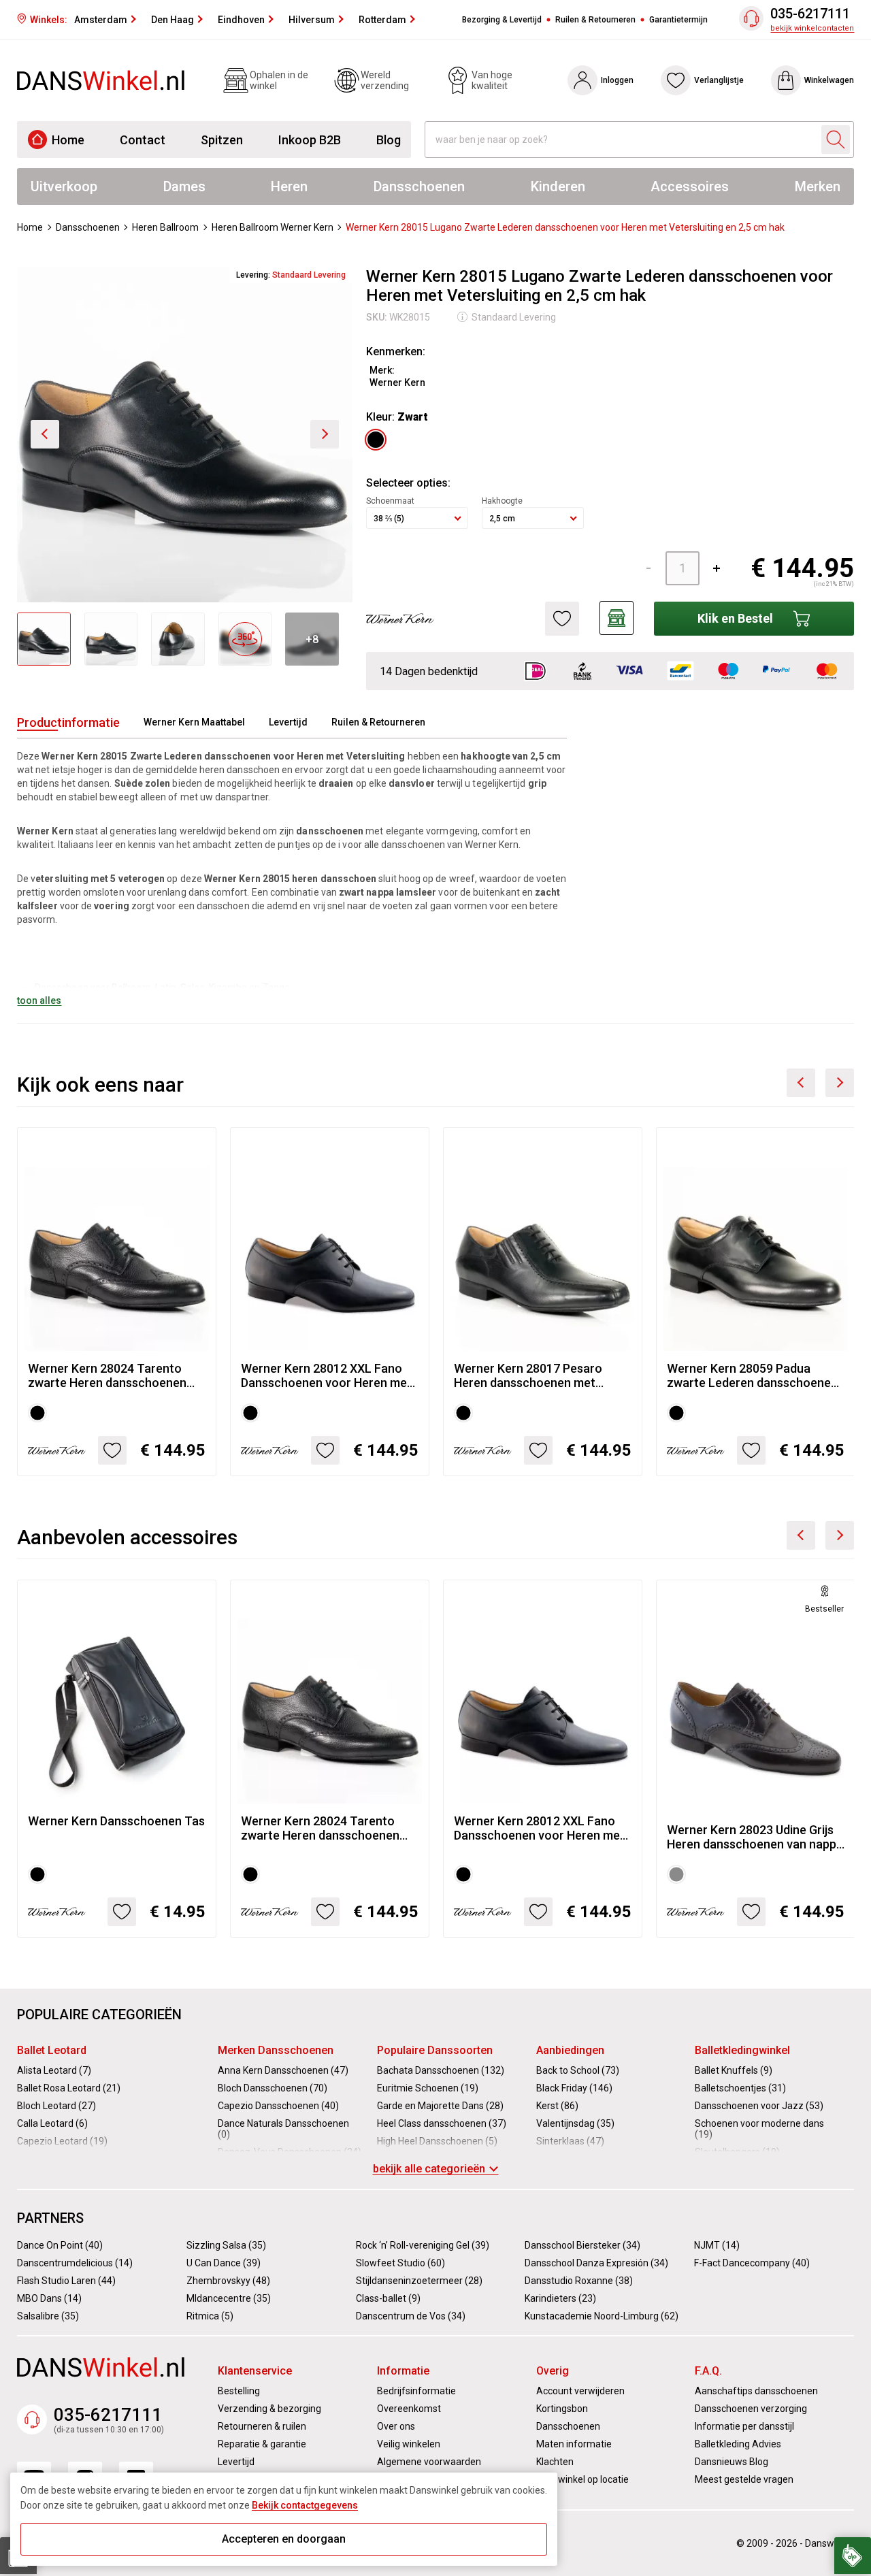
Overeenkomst (409, 2409)
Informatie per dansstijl (744, 2426)
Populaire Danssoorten (435, 2050)
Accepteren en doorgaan (284, 2539)
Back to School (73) (578, 2070)
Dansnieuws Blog (732, 2462)
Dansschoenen (419, 186)
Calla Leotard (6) (52, 2123)
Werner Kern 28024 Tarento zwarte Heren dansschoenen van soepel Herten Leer (107, 1375)
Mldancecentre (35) (229, 2298)
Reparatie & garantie (262, 2444)
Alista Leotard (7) (54, 2070)
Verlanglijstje (719, 80)
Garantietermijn (678, 20)
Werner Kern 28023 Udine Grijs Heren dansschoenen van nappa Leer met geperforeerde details (755, 1837)
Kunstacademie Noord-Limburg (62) (602, 2316)
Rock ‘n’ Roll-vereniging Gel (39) (423, 2245)
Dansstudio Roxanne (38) (579, 2281)
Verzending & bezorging (269, 2409)
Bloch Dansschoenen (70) (273, 2088)
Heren (289, 186)
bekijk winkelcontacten (812, 28)
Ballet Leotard (52, 2050)
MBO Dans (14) (49, 2298)
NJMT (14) (717, 2245)
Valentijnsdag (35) (575, 2123)
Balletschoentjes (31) (740, 2088)
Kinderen (558, 186)
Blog (389, 140)
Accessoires (690, 186)
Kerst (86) (557, 2106)
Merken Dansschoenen (276, 2050)
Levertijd (288, 722)
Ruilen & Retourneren (595, 20)
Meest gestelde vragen (744, 2479)
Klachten (555, 2462)
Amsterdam (101, 20)
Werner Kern (397, 382)
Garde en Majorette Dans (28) (440, 2106)
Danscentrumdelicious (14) (75, 2263)
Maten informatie (574, 2444)
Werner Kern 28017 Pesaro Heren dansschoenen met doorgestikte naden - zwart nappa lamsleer (529, 1375)
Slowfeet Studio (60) (400, 2263)
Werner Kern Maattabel (194, 722)
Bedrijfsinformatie (416, 2391)
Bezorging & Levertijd (502, 20)
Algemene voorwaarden (429, 2462)
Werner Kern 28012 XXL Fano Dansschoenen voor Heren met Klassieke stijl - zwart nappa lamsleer (326, 1375)
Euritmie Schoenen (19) (428, 2088)
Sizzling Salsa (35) (226, 2245)
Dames (184, 186)
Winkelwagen (829, 80)
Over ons (396, 2426)
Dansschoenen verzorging (751, 2409)
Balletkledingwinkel (742, 2050)
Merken (818, 186)
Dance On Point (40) (60, 2245)
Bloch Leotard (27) (56, 2106)
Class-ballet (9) (388, 2298)
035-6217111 (810, 14)
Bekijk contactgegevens (305, 2505)
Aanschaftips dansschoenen (756, 2391)
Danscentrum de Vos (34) (411, 2316)
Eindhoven (241, 20)
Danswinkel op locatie (582, 2479)
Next (840, 1083)
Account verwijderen (580, 2391)
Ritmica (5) (210, 2316)
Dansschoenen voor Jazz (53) (759, 2106)
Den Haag (172, 20)
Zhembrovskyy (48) (228, 2281)
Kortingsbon (562, 2409)
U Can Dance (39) (224, 2263)
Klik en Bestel (735, 618)
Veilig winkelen (409, 2444)
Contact (143, 140)
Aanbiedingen (570, 2050)
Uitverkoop (64, 186)
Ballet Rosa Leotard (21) (69, 2088)
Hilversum (312, 20)
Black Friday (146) (574, 2088)
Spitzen (222, 140)
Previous (801, 1083)
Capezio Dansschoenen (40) (278, 2106)
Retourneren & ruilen (262, 2426)
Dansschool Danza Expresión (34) (596, 2263)
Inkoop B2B (310, 140)
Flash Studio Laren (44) (66, 2281)
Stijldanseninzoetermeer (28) (419, 2281)
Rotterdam (382, 20)
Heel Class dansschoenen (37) (442, 2123)
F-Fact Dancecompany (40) (752, 2263)
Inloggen (617, 80)
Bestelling (239, 2391)
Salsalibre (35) (48, 2316)
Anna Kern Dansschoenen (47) (283, 2070)
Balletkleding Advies (738, 2444)
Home (68, 140)
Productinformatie (68, 722)
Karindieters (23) (560, 2298)
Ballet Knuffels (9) (734, 2070)
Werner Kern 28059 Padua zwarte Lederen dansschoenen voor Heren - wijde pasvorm (752, 1375)
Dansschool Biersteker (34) (582, 2245)
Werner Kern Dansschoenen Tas (116, 1821)
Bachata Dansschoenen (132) (441, 2070)
